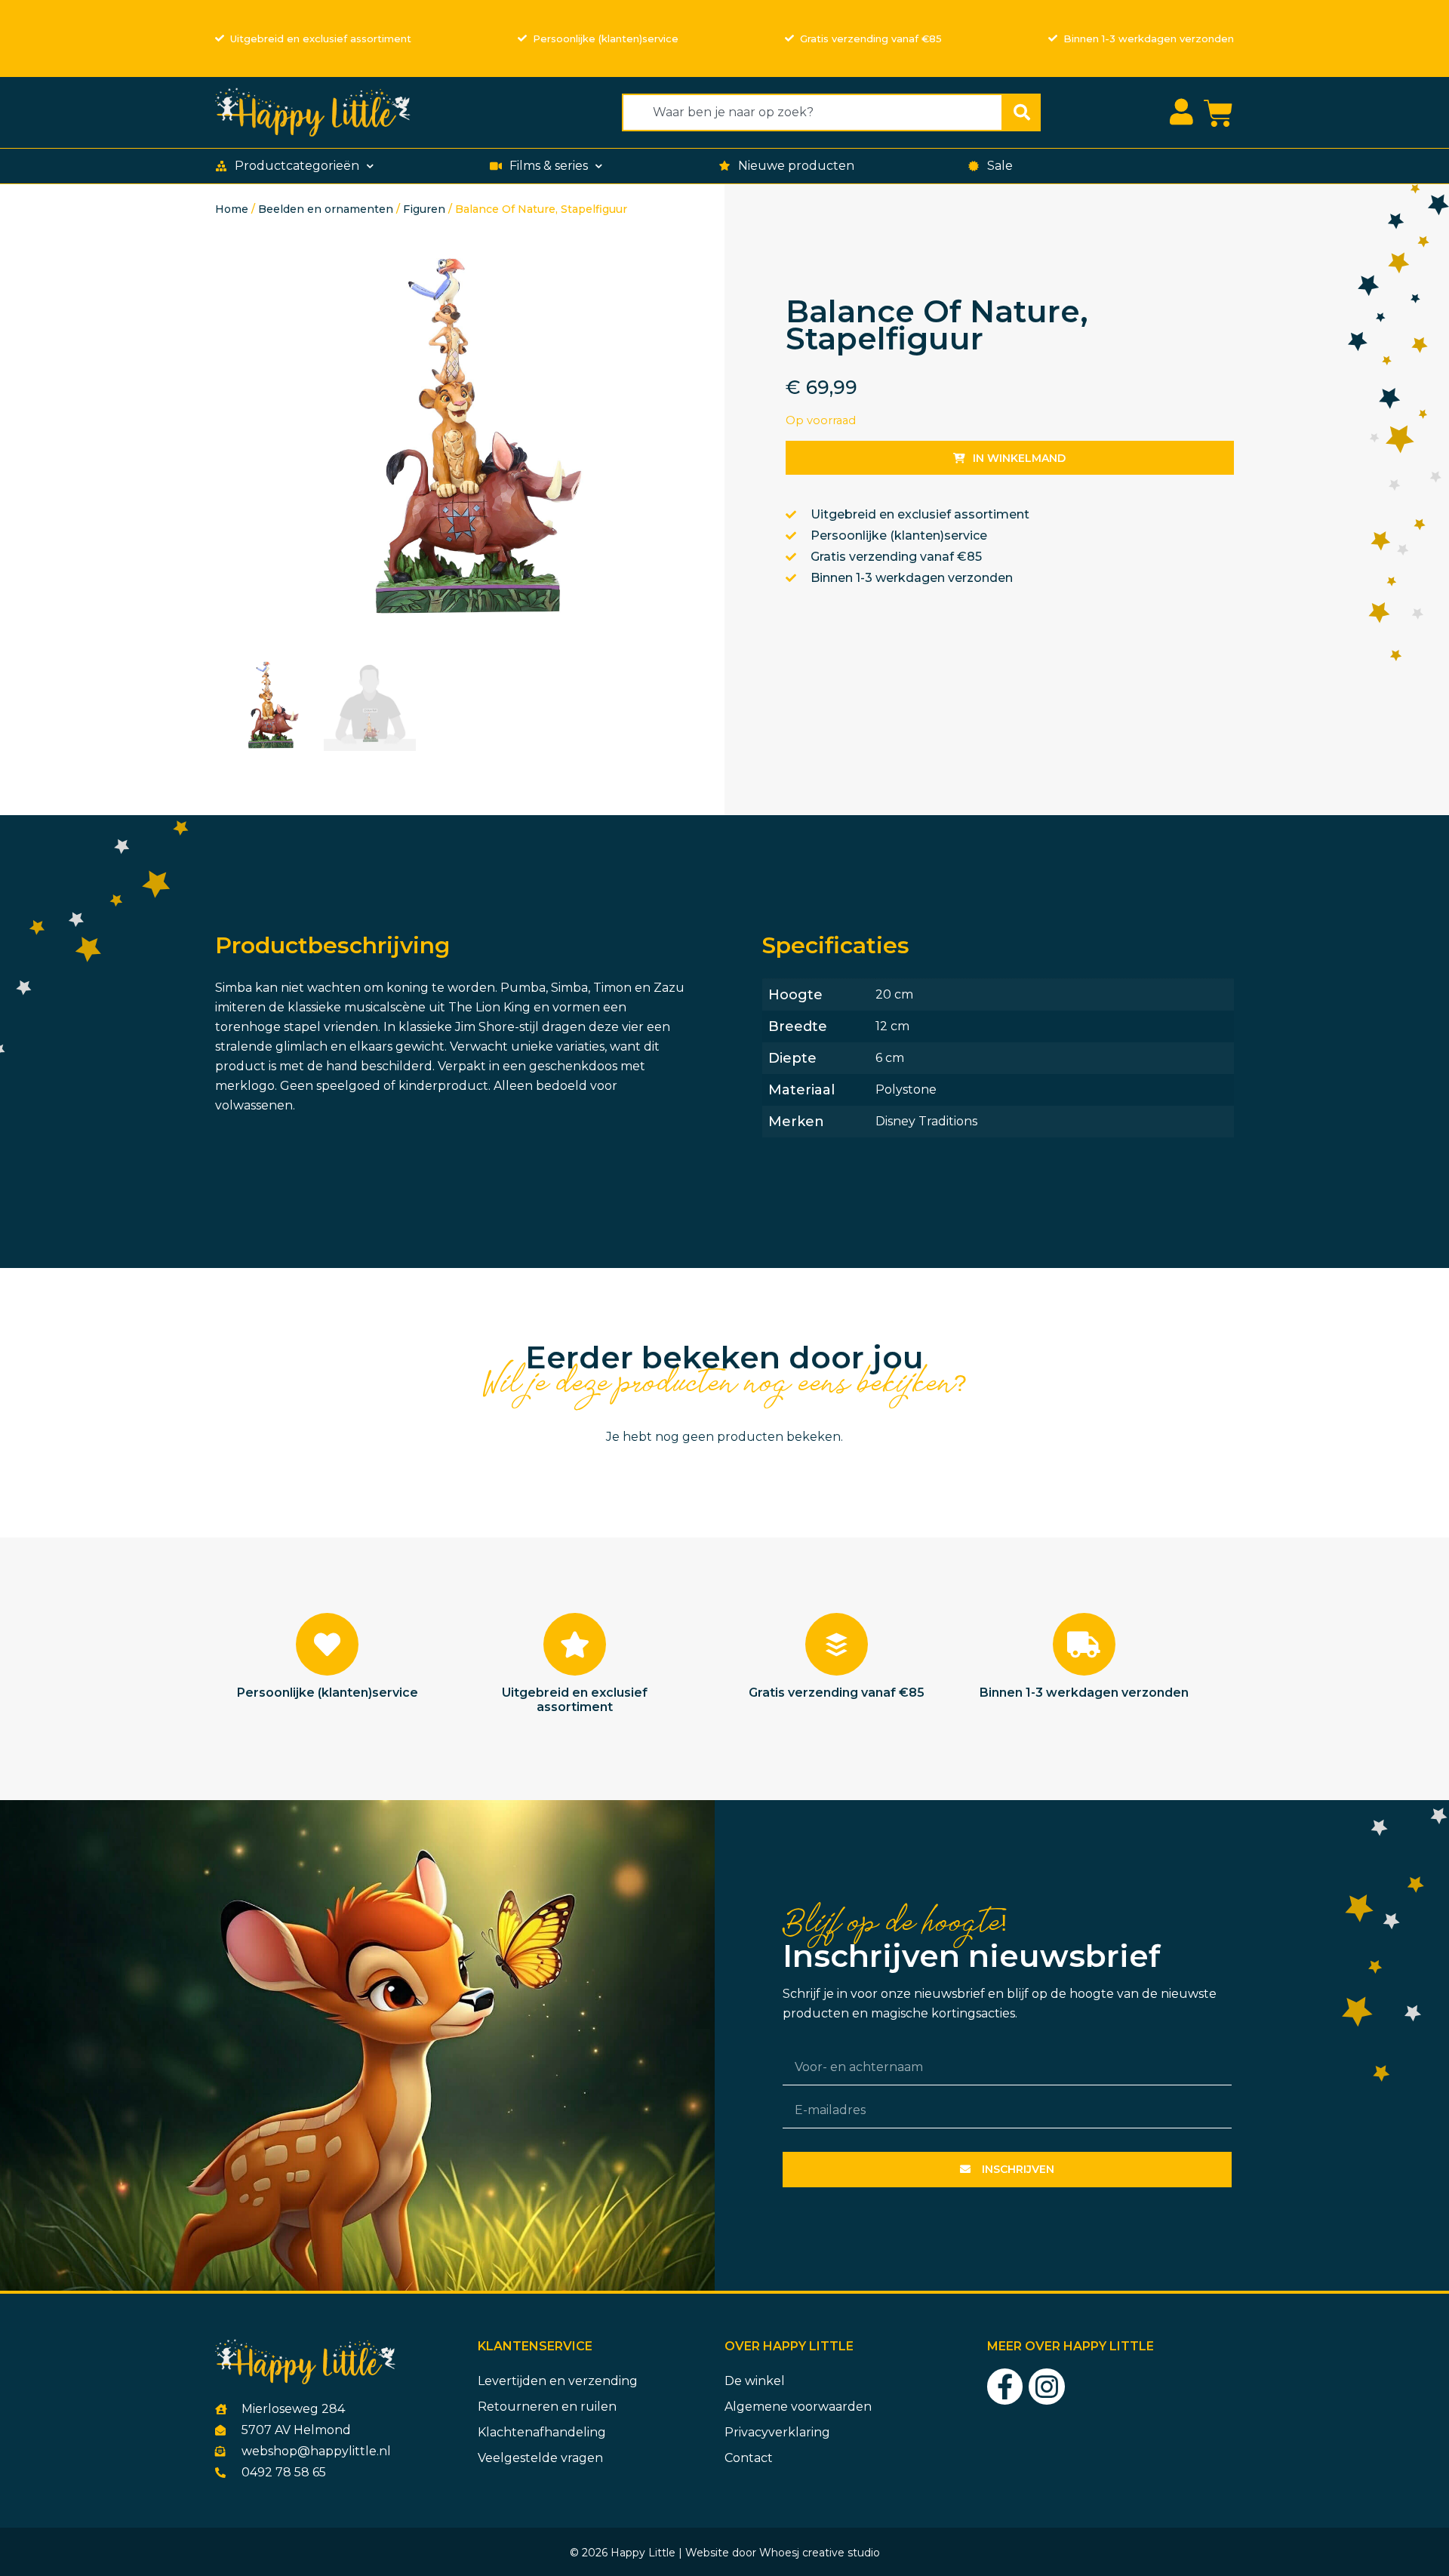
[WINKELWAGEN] (1218, 114)
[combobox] (812, 112)
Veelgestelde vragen (540, 2458)
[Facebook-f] (1005, 2387)
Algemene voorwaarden (798, 2407)
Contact (749, 2458)
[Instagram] (1047, 2387)
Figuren (424, 209)
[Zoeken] (1022, 112)
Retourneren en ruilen (547, 2407)
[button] (296, 166)
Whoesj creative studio (820, 2553)
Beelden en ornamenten (326, 209)
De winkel (755, 2381)
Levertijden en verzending (558, 2381)
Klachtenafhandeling (542, 2432)
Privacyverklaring (777, 2432)
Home (232, 209)
